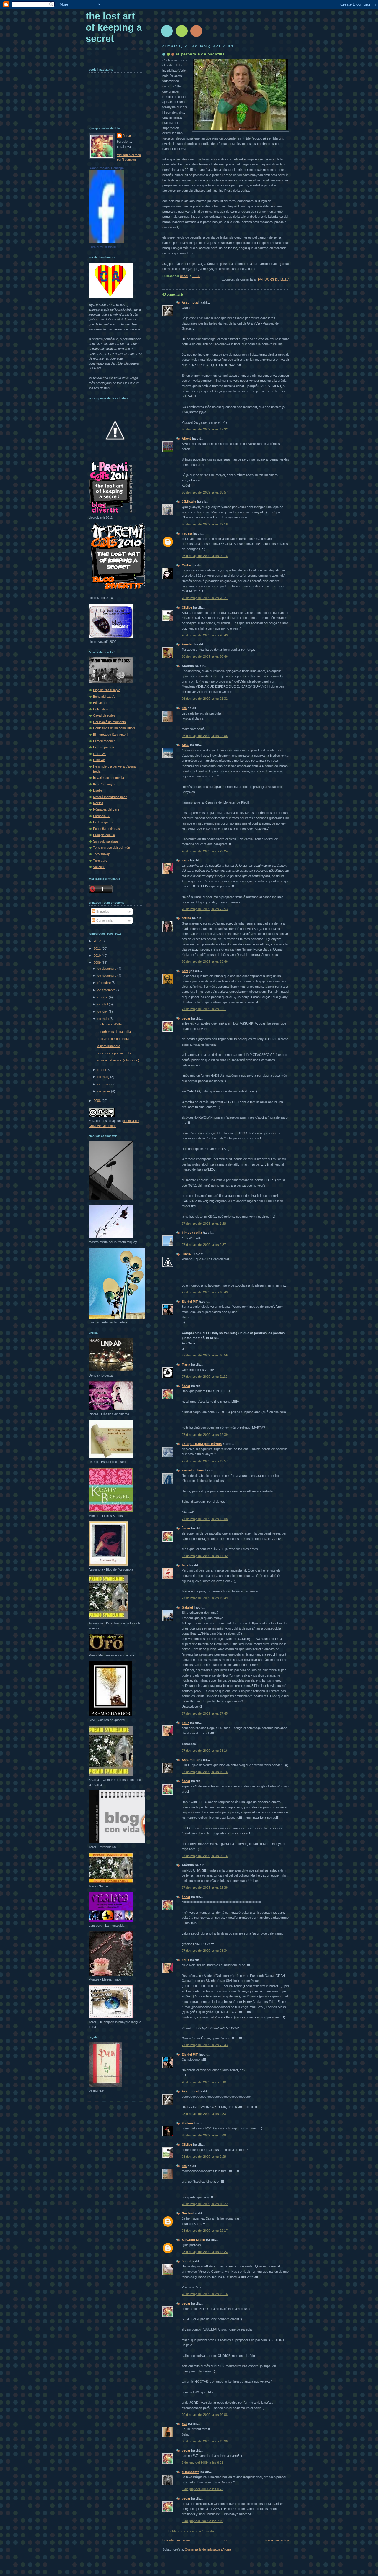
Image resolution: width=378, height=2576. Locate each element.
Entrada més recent (177, 2540)
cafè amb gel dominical (113, 1039)
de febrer (104, 1084)
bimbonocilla (192, 1233)
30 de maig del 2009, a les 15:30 (205, 2441)
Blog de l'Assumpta (107, 690)
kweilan (188, 644)
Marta (186, 1364)
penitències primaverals (114, 1053)
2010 (98, 956)
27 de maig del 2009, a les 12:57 (205, 1461)
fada (185, 1565)
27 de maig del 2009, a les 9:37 (204, 1245)
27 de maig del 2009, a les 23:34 (205, 1951)
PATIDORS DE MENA (274, 279)
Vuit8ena (99, 867)
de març (104, 1077)
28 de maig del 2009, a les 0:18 (204, 2082)
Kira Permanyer (104, 784)
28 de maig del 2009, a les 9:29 (204, 2157)
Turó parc (100, 861)
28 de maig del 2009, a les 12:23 (205, 2252)
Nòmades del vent (106, 809)
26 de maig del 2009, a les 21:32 (205, 699)
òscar (186, 1018)
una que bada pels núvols (202, 1444)
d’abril (102, 1070)
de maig (104, 1019)
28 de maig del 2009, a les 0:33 (204, 2114)
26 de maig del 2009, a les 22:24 (205, 851)
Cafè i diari (101, 709)
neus (185, 860)
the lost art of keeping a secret (114, 27)
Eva (184, 2424)
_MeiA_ (187, 1254)
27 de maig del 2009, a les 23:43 (205, 2045)
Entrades (102, 912)
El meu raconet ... (106, 741)
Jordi (186, 2261)
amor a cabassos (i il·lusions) (118, 1060)
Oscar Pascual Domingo (106, 168)
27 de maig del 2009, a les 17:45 (205, 1713)
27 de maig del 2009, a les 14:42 (205, 1556)
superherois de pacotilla (114, 1032)
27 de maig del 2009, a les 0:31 (204, 1009)
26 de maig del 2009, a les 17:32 (205, 429)
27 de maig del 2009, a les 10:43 (205, 1292)
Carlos (187, 565)
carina (186, 918)
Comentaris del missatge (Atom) (208, 2549)
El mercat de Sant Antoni (110, 735)
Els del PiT (190, 1302)
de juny (103, 1012)
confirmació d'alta (109, 1024)
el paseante (190, 2472)
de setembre (107, 990)
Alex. (185, 745)
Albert (186, 438)
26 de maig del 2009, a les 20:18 (205, 556)
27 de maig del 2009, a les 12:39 (205, 1435)
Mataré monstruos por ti (110, 797)
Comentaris (104, 920)
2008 (98, 1101)
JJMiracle (189, 502)
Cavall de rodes (104, 715)
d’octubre (105, 983)
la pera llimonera (109, 1046)
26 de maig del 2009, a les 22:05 (205, 736)
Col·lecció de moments (109, 722)
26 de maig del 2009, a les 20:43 (205, 635)
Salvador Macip (193, 2240)
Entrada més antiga (276, 2540)
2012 (98, 941)
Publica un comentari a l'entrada (191, 2531)
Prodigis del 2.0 (104, 835)
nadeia (187, 533)
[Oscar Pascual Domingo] (106, 242)
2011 (98, 948)
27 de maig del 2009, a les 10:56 (205, 1355)
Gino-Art (99, 760)
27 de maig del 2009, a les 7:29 (204, 1223)
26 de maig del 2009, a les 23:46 (205, 961)
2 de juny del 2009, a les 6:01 (202, 2462)
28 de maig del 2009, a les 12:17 (205, 2231)
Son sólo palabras (106, 841)
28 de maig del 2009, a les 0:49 (204, 2135)
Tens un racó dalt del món (111, 848)
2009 (98, 963)
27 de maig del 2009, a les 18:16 (205, 1751)
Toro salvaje (102, 854)
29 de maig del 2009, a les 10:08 (205, 2415)
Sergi (186, 971)
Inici (226, 2540)
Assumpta (190, 302)
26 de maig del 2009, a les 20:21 (205, 598)
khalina (187, 2123)
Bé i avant (100, 703)
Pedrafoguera (103, 822)
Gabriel (187, 1607)
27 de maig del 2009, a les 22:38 (205, 1887)
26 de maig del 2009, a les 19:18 (205, 524)
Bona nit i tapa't (104, 697)
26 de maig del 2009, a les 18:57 (205, 492)
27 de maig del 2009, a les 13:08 (205, 1519)
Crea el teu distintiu (102, 247)
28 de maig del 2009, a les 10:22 (205, 2204)
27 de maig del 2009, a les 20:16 (205, 1856)
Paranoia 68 (102, 816)
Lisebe (98, 790)
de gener (104, 1091)
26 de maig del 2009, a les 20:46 (205, 656)
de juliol (103, 1004)
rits (184, 708)
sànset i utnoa (193, 1470)
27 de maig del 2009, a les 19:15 (205, 1772)
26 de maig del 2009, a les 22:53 (205, 909)
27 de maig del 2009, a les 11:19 (205, 1377)
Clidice (187, 607)
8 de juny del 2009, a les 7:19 (202, 2521)
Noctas (187, 2213)
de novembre (107, 976)
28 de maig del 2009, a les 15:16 (205, 2294)
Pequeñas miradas (106, 829)
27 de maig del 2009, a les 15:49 (205, 1598)
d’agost (103, 997)
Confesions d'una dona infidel (114, 728)
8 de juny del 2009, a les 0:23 (202, 2489)
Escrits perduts (104, 747)
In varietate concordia (109, 778)
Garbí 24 (99, 754)
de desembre (107, 969)
